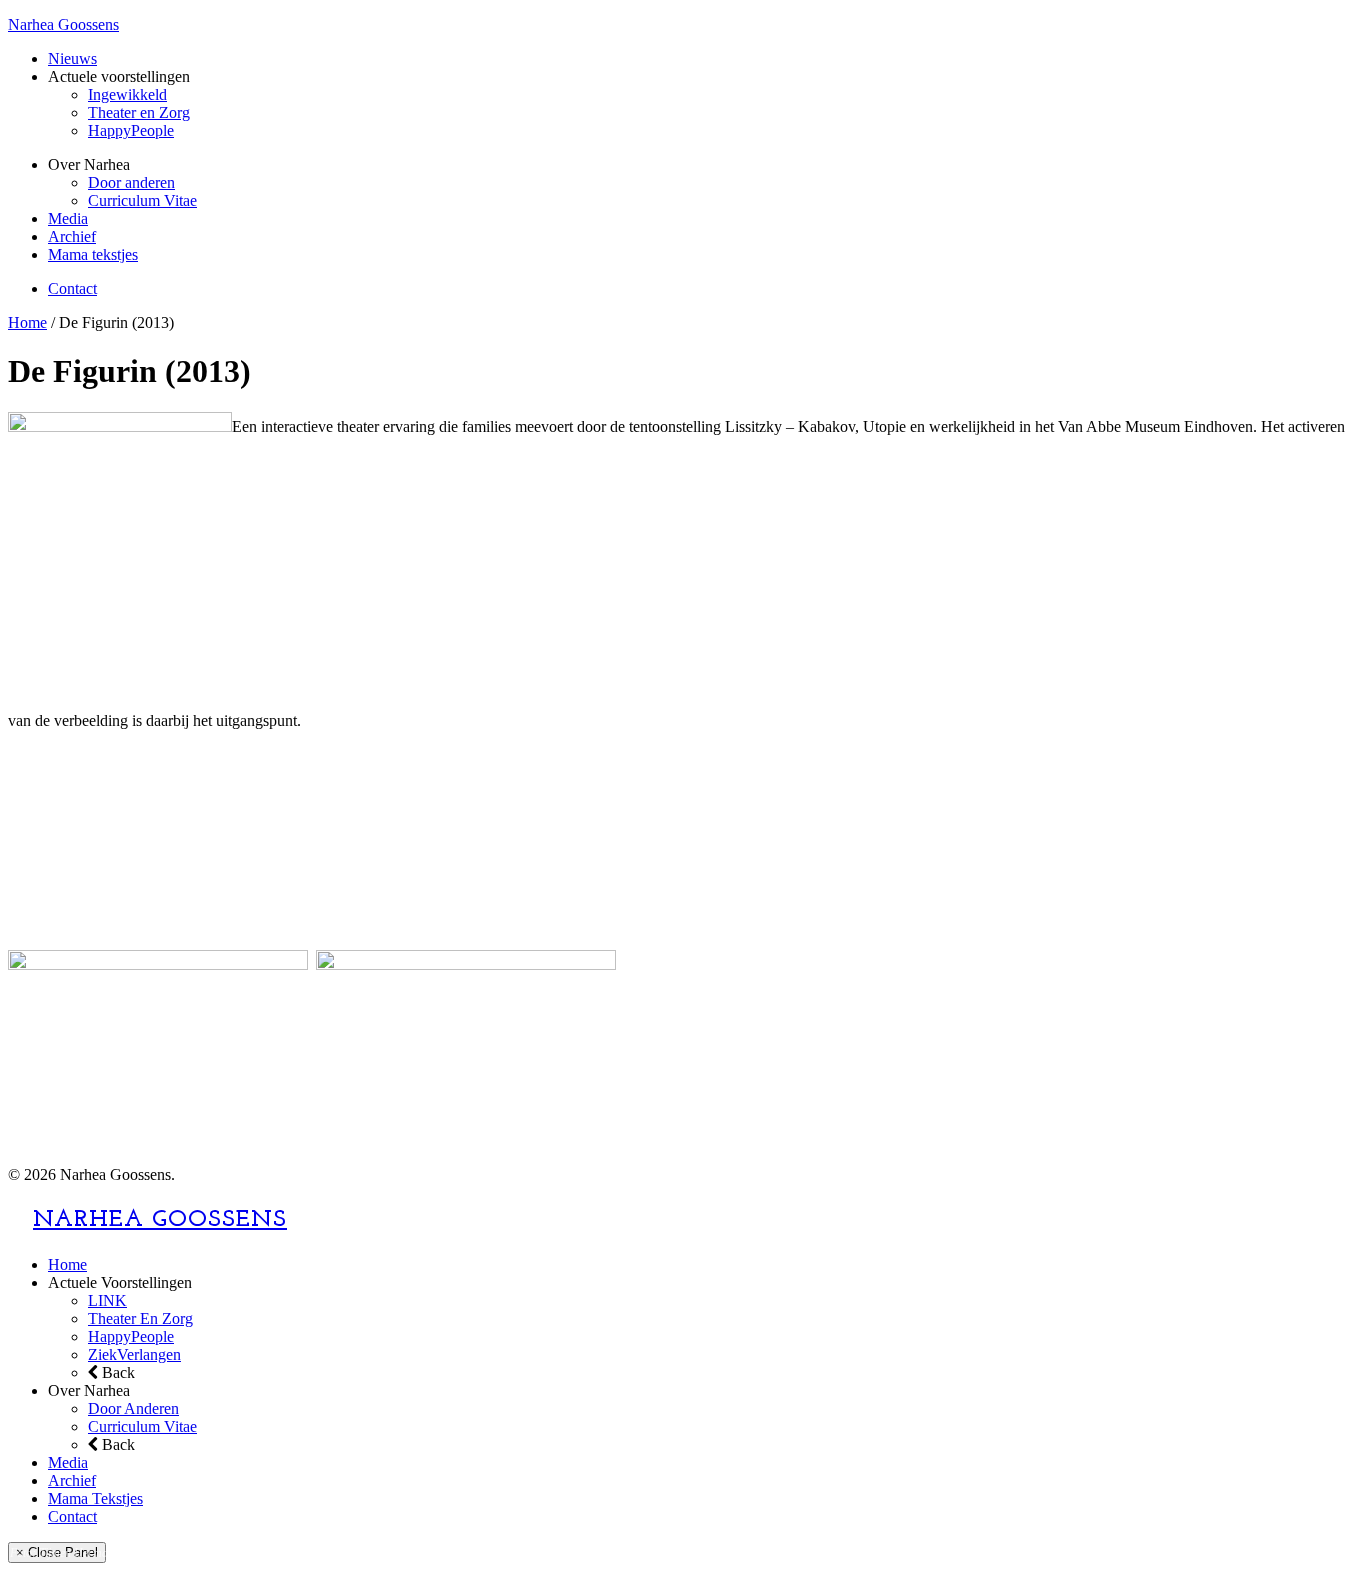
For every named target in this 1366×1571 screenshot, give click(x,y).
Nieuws (72, 58)
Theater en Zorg (139, 112)
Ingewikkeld (127, 94)
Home (27, 322)
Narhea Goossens (63, 24)
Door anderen (131, 182)
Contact (72, 288)
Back (116, 1372)
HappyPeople (131, 130)
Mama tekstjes (93, 254)
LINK (107, 1300)
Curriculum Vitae (142, 200)
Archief (72, 236)
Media (68, 218)
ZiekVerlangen (134, 1354)
